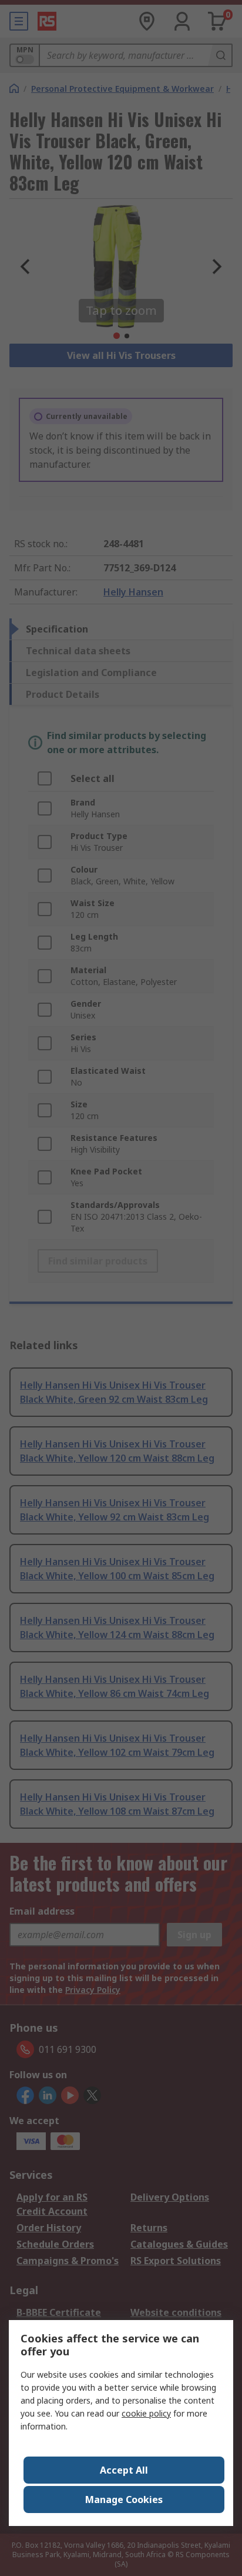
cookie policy (146, 2413)
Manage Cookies (124, 2500)
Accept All (124, 2470)
